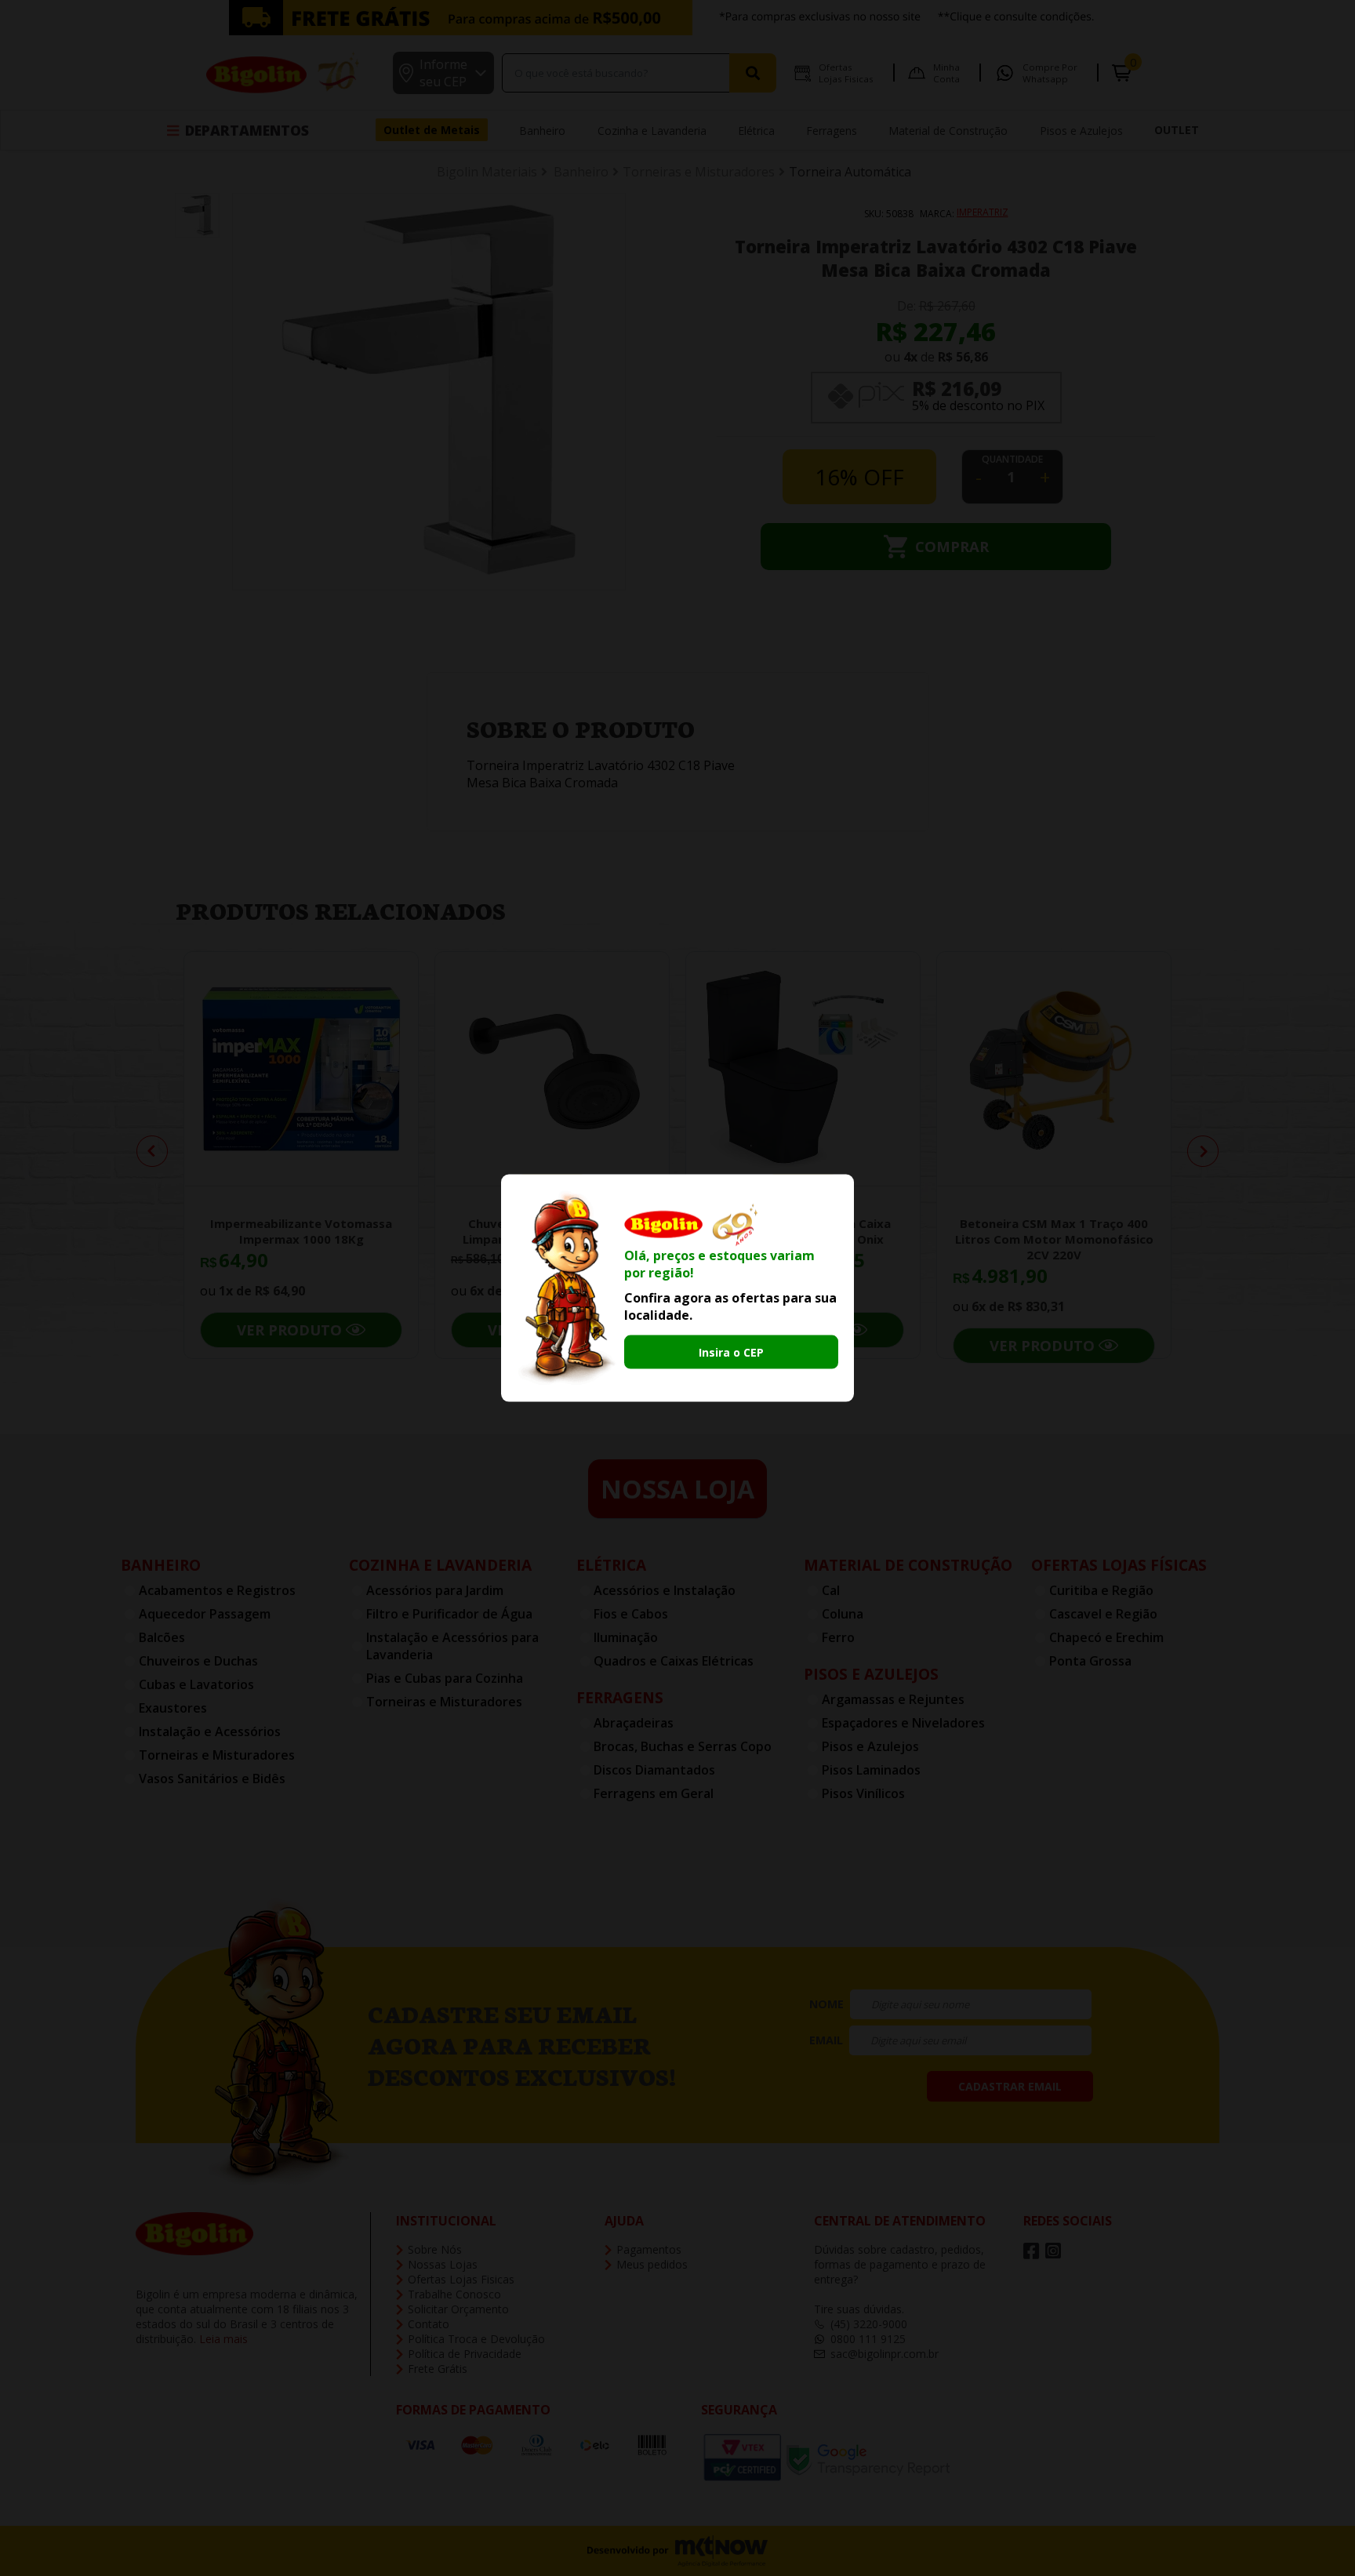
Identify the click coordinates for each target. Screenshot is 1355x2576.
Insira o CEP (731, 1352)
